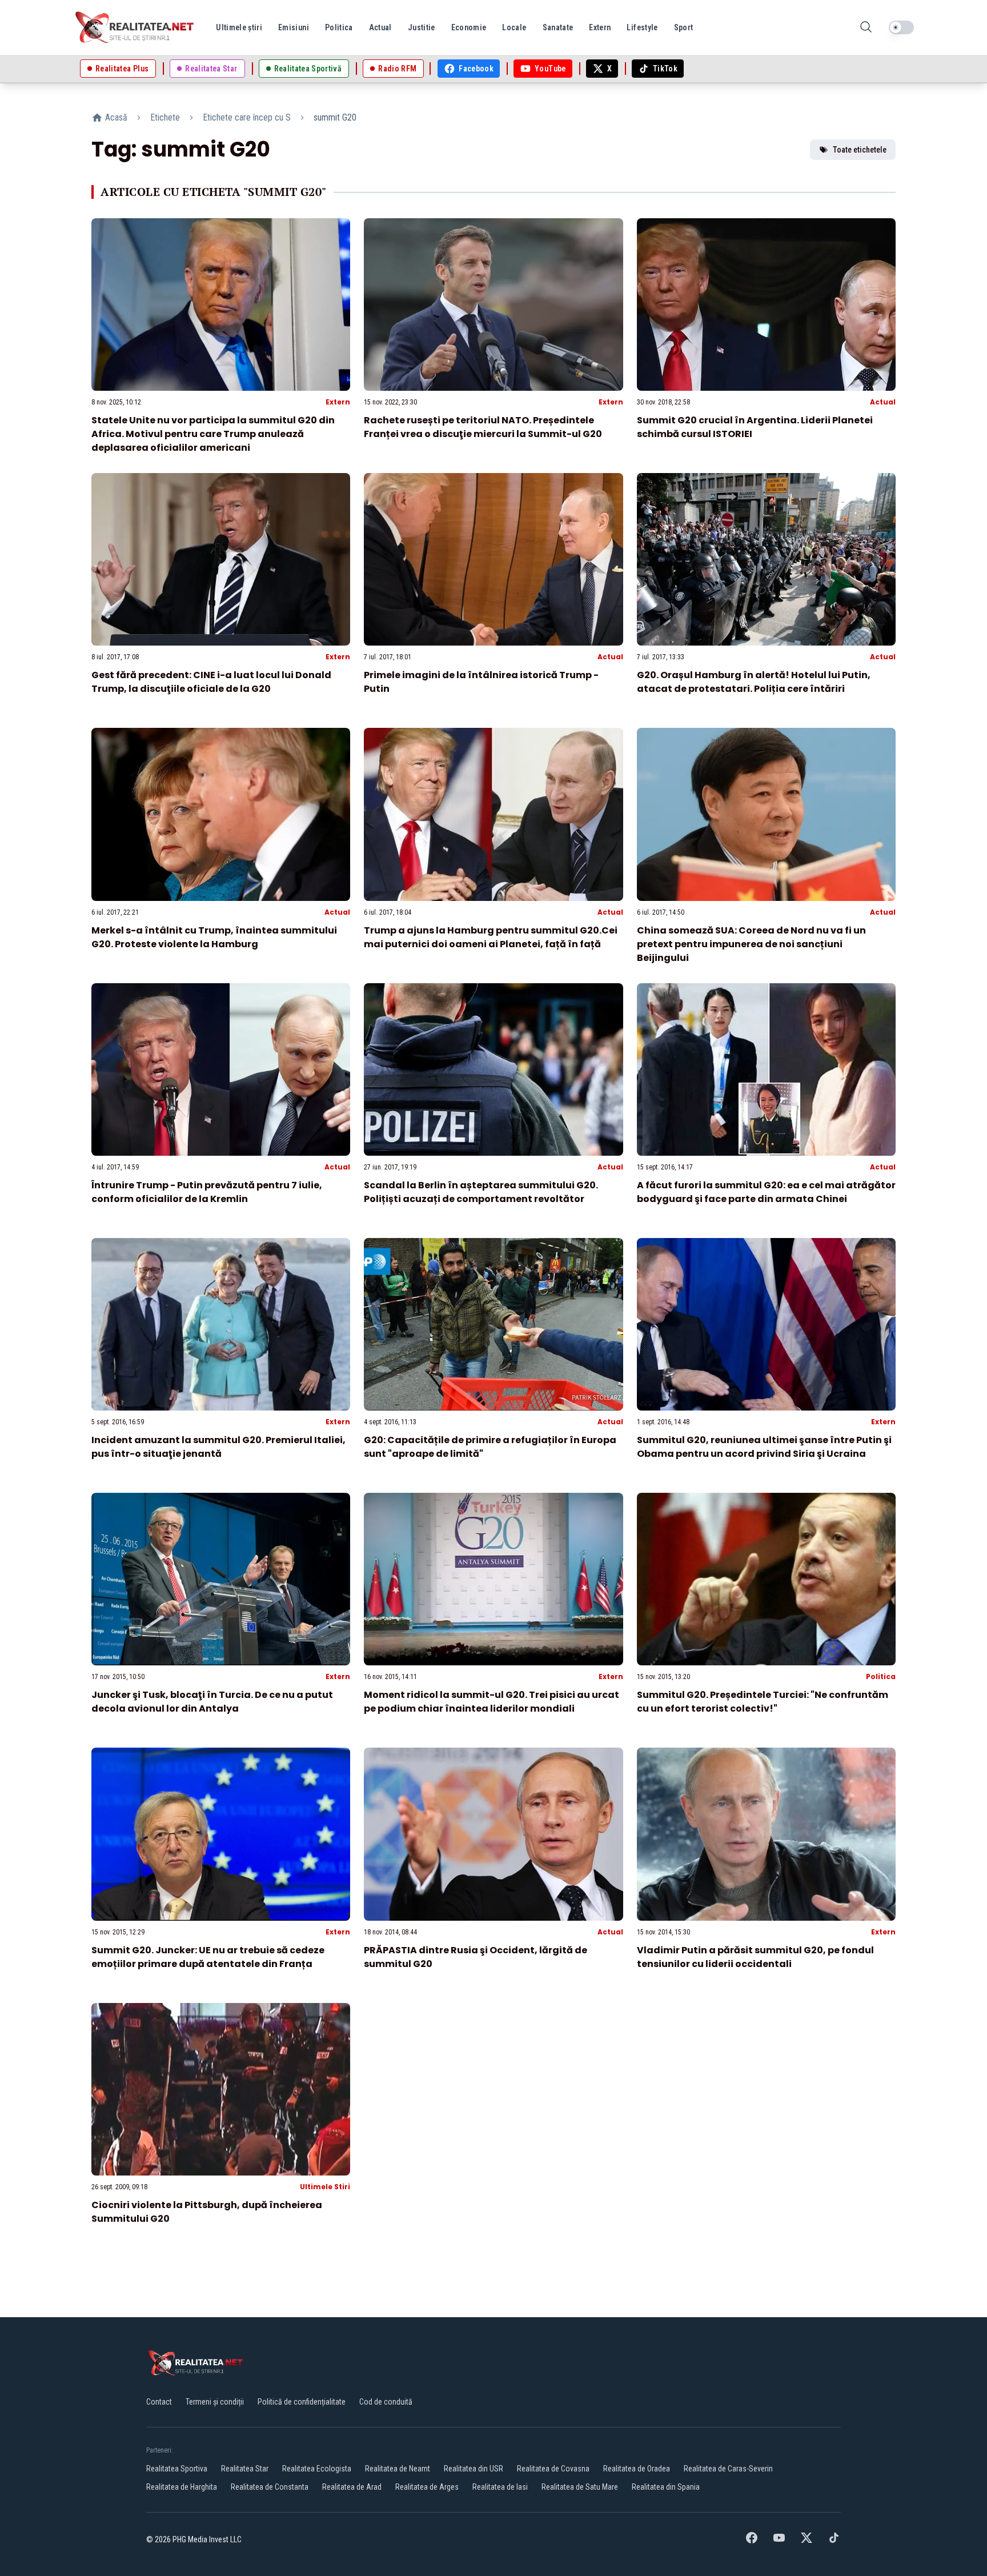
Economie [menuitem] (469, 27)
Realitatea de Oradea (637, 2469)
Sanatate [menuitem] (558, 27)
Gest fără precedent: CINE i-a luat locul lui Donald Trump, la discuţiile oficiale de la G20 (211, 682)
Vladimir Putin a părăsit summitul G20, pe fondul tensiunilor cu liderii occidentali (755, 1957)
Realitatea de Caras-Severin (728, 2469)
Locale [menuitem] (514, 27)
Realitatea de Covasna (553, 2469)
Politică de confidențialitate (302, 2402)
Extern (338, 402)
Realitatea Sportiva (177, 2469)
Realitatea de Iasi (500, 2487)
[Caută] (866, 28)
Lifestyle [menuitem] (642, 27)
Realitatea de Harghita (182, 2487)
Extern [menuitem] (600, 27)
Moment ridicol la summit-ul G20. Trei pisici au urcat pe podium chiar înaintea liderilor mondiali (492, 1702)
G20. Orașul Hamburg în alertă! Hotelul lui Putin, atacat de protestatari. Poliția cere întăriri (754, 682)
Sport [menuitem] (684, 27)
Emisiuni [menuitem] (294, 27)
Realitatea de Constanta (270, 2487)
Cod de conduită (386, 2402)
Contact (159, 2402)
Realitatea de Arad (352, 2487)
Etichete (165, 117)
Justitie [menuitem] (422, 27)
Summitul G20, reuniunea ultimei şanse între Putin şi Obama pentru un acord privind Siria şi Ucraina (764, 1447)
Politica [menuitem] (339, 27)
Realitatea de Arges (427, 2487)
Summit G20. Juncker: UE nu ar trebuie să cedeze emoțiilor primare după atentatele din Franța (208, 1957)
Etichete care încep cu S (247, 117)
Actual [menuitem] (380, 27)
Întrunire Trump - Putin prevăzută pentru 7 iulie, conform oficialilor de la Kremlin (207, 1192)
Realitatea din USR (474, 2469)
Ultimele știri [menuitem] (239, 27)
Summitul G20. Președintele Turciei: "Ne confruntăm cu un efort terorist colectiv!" (763, 1702)
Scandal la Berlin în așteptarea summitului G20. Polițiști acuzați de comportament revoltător (481, 1192)
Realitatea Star (245, 2469)
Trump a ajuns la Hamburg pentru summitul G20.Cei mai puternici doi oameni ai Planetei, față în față (491, 937)
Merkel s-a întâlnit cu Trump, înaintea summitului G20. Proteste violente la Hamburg (214, 937)
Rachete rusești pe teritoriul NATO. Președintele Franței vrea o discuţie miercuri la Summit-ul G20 (483, 427)
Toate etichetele (860, 150)
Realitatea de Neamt (398, 2469)
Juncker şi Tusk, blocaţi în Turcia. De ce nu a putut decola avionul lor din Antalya (212, 1702)
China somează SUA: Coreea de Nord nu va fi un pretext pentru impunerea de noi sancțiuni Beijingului (751, 944)
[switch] (901, 27)
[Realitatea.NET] (135, 27)
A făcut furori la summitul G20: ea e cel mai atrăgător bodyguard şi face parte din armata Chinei (766, 1192)
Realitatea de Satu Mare (580, 2487)
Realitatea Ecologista (317, 2469)
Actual (883, 402)
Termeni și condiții (215, 2402)
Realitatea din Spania (666, 2487)
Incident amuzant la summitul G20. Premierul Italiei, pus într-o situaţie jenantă (218, 1447)
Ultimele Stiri (325, 2187)
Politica (881, 1676)
